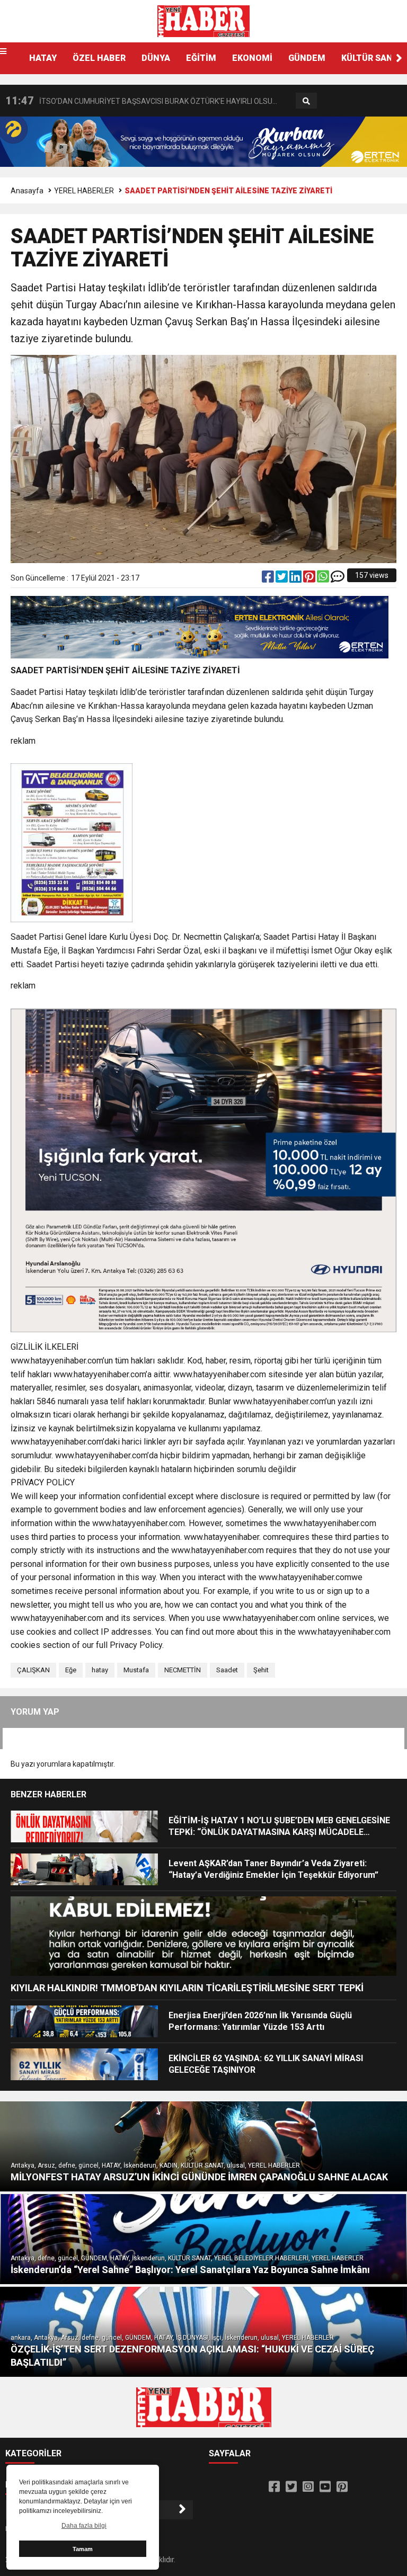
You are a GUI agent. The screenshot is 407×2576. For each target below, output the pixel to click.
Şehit (261, 1670)
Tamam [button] (83, 2549)
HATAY (43, 58)
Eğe (71, 1670)
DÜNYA (156, 58)
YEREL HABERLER (84, 191)
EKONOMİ (252, 58)
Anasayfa (27, 191)
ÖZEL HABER (99, 58)
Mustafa (136, 1670)
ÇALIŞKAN (33, 1670)
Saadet (227, 1670)
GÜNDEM (307, 58)
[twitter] (282, 579)
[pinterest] (310, 579)
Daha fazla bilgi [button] (84, 2526)
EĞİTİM (201, 58)
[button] (399, 58)
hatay (100, 1670)
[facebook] (269, 579)
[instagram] (308, 2487)
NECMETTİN (183, 1670)
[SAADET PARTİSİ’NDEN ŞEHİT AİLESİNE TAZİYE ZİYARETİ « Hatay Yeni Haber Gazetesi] (203, 21)
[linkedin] (296, 579)
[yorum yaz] (338, 579)
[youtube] (325, 2487)
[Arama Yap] (306, 101)
